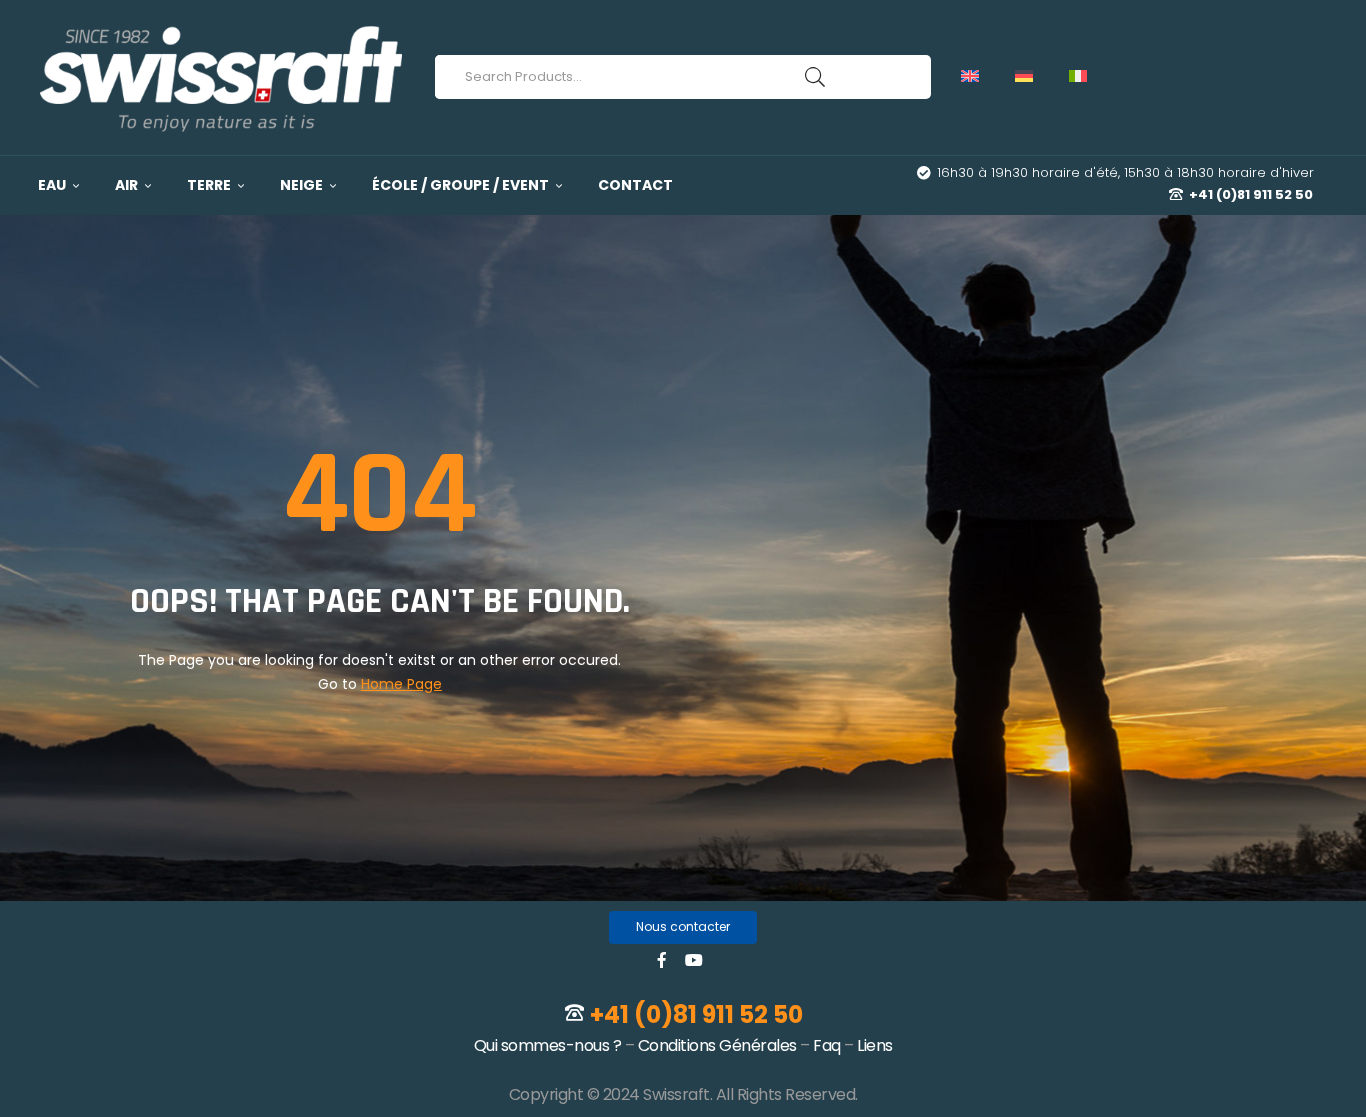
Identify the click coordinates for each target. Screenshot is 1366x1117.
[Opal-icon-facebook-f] (662, 960)
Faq (827, 1045)
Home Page (401, 684)
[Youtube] (694, 960)
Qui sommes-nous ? (548, 1045)
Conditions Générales (717, 1045)
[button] (683, 927)
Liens (875, 1045)
